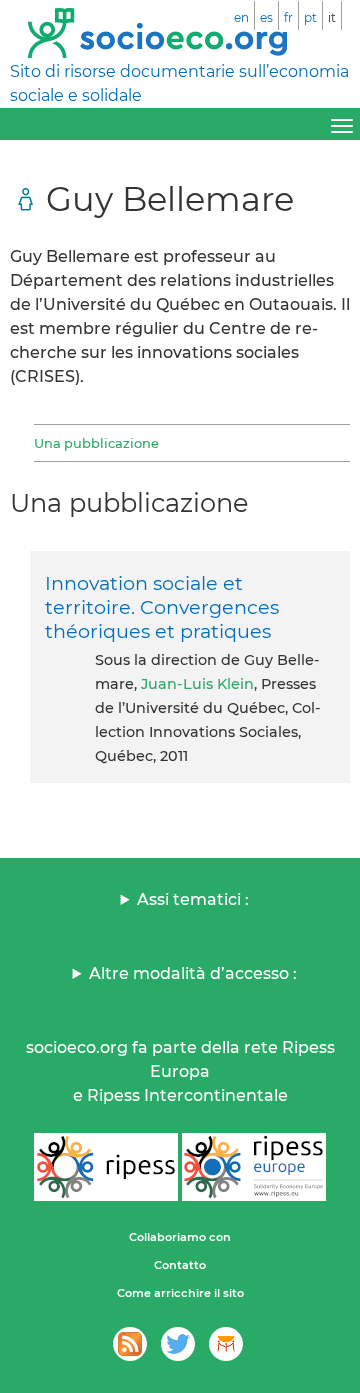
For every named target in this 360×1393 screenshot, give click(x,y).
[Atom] (130, 1344)
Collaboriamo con (180, 1237)
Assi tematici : (193, 899)
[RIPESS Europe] (254, 1167)
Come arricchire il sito (180, 1293)
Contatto (180, 1265)
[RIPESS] (106, 1167)
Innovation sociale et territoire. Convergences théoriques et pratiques (162, 607)
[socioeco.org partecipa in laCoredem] (226, 1344)
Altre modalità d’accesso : (193, 973)
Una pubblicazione (96, 443)
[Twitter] (178, 1344)
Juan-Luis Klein (197, 684)
